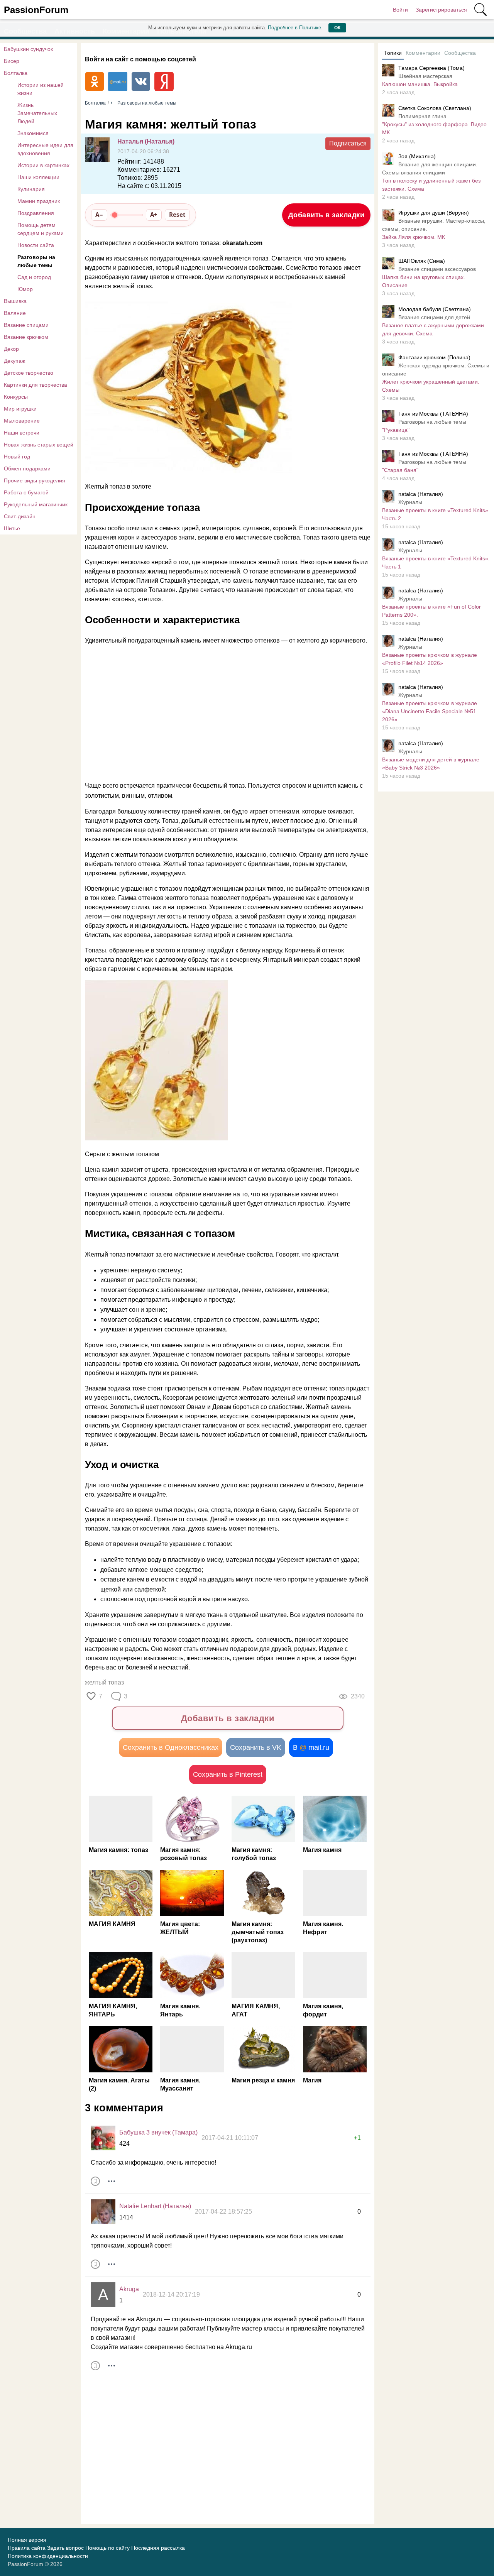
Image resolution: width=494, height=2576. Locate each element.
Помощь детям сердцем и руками (41, 229)
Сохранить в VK (256, 1747)
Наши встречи (22, 433)
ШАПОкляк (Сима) (422, 261)
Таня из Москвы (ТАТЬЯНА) (433, 414)
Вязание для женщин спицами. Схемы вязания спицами (430, 168)
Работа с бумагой (26, 492)
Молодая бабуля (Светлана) (435, 309)
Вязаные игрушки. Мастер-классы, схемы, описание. (434, 225)
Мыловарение (22, 421)
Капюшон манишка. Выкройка (420, 84)
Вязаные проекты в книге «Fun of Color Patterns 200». (431, 611)
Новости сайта (36, 245)
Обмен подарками (27, 469)
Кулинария (31, 189)
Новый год (17, 457)
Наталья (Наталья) (146, 141)
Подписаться (348, 143)
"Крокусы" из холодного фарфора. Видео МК (434, 128)
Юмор (25, 289)
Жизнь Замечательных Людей (37, 113)
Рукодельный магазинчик (36, 504)
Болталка (16, 73)
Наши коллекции (38, 177)
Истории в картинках (43, 165)
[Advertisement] (224, 713)
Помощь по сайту (107, 2548)
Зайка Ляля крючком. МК (414, 237)
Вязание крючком (26, 337)
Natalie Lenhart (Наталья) (155, 2206)
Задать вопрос (65, 2548)
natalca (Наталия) (421, 494)
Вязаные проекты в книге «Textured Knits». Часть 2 (436, 514)
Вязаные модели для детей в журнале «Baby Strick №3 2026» (431, 764)
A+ (154, 215)
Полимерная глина (422, 116)
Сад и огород (34, 277)
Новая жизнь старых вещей (39, 445)
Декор (11, 349)
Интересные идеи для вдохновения (45, 149)
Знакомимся (33, 133)
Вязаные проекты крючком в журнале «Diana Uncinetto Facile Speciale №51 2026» (430, 711)
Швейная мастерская (425, 76)
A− (99, 215)
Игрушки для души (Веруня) (434, 213)
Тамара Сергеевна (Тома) (431, 68)
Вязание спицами (26, 325)
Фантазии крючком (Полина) (434, 357)
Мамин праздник (39, 201)
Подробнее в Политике (294, 28)
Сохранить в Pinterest (228, 1774)
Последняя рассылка (158, 2548)
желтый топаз (104, 1682)
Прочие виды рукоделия (35, 480)
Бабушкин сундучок (28, 49)
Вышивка (15, 301)
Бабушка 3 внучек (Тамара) (158, 2132)
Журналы (410, 502)
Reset (177, 215)
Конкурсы (16, 397)
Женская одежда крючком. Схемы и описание (436, 370)
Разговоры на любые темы (36, 261)
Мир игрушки (20, 409)
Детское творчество (29, 373)
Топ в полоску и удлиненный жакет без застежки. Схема (431, 185)
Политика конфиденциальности (48, 2556)
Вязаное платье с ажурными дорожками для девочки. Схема (433, 329)
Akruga (129, 2289)
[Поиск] (480, 10)
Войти (400, 10)
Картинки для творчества (36, 385)
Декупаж (14, 361)
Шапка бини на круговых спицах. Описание (424, 281)
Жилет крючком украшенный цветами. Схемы (431, 386)
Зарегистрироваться (441, 10)
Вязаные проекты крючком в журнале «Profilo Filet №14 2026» (430, 659)
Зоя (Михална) (417, 156)
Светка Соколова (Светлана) (435, 108)
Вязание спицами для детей (434, 317)
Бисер (12, 61)
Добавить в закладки (327, 215)
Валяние (15, 313)
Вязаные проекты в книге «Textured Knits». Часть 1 (436, 562)
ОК (337, 28)
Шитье (12, 528)
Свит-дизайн (20, 516)
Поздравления (36, 213)
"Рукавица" (396, 430)
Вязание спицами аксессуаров (437, 269)
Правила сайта (27, 2548)
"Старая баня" (400, 470)
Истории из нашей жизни (41, 89)
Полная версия (27, 2540)
